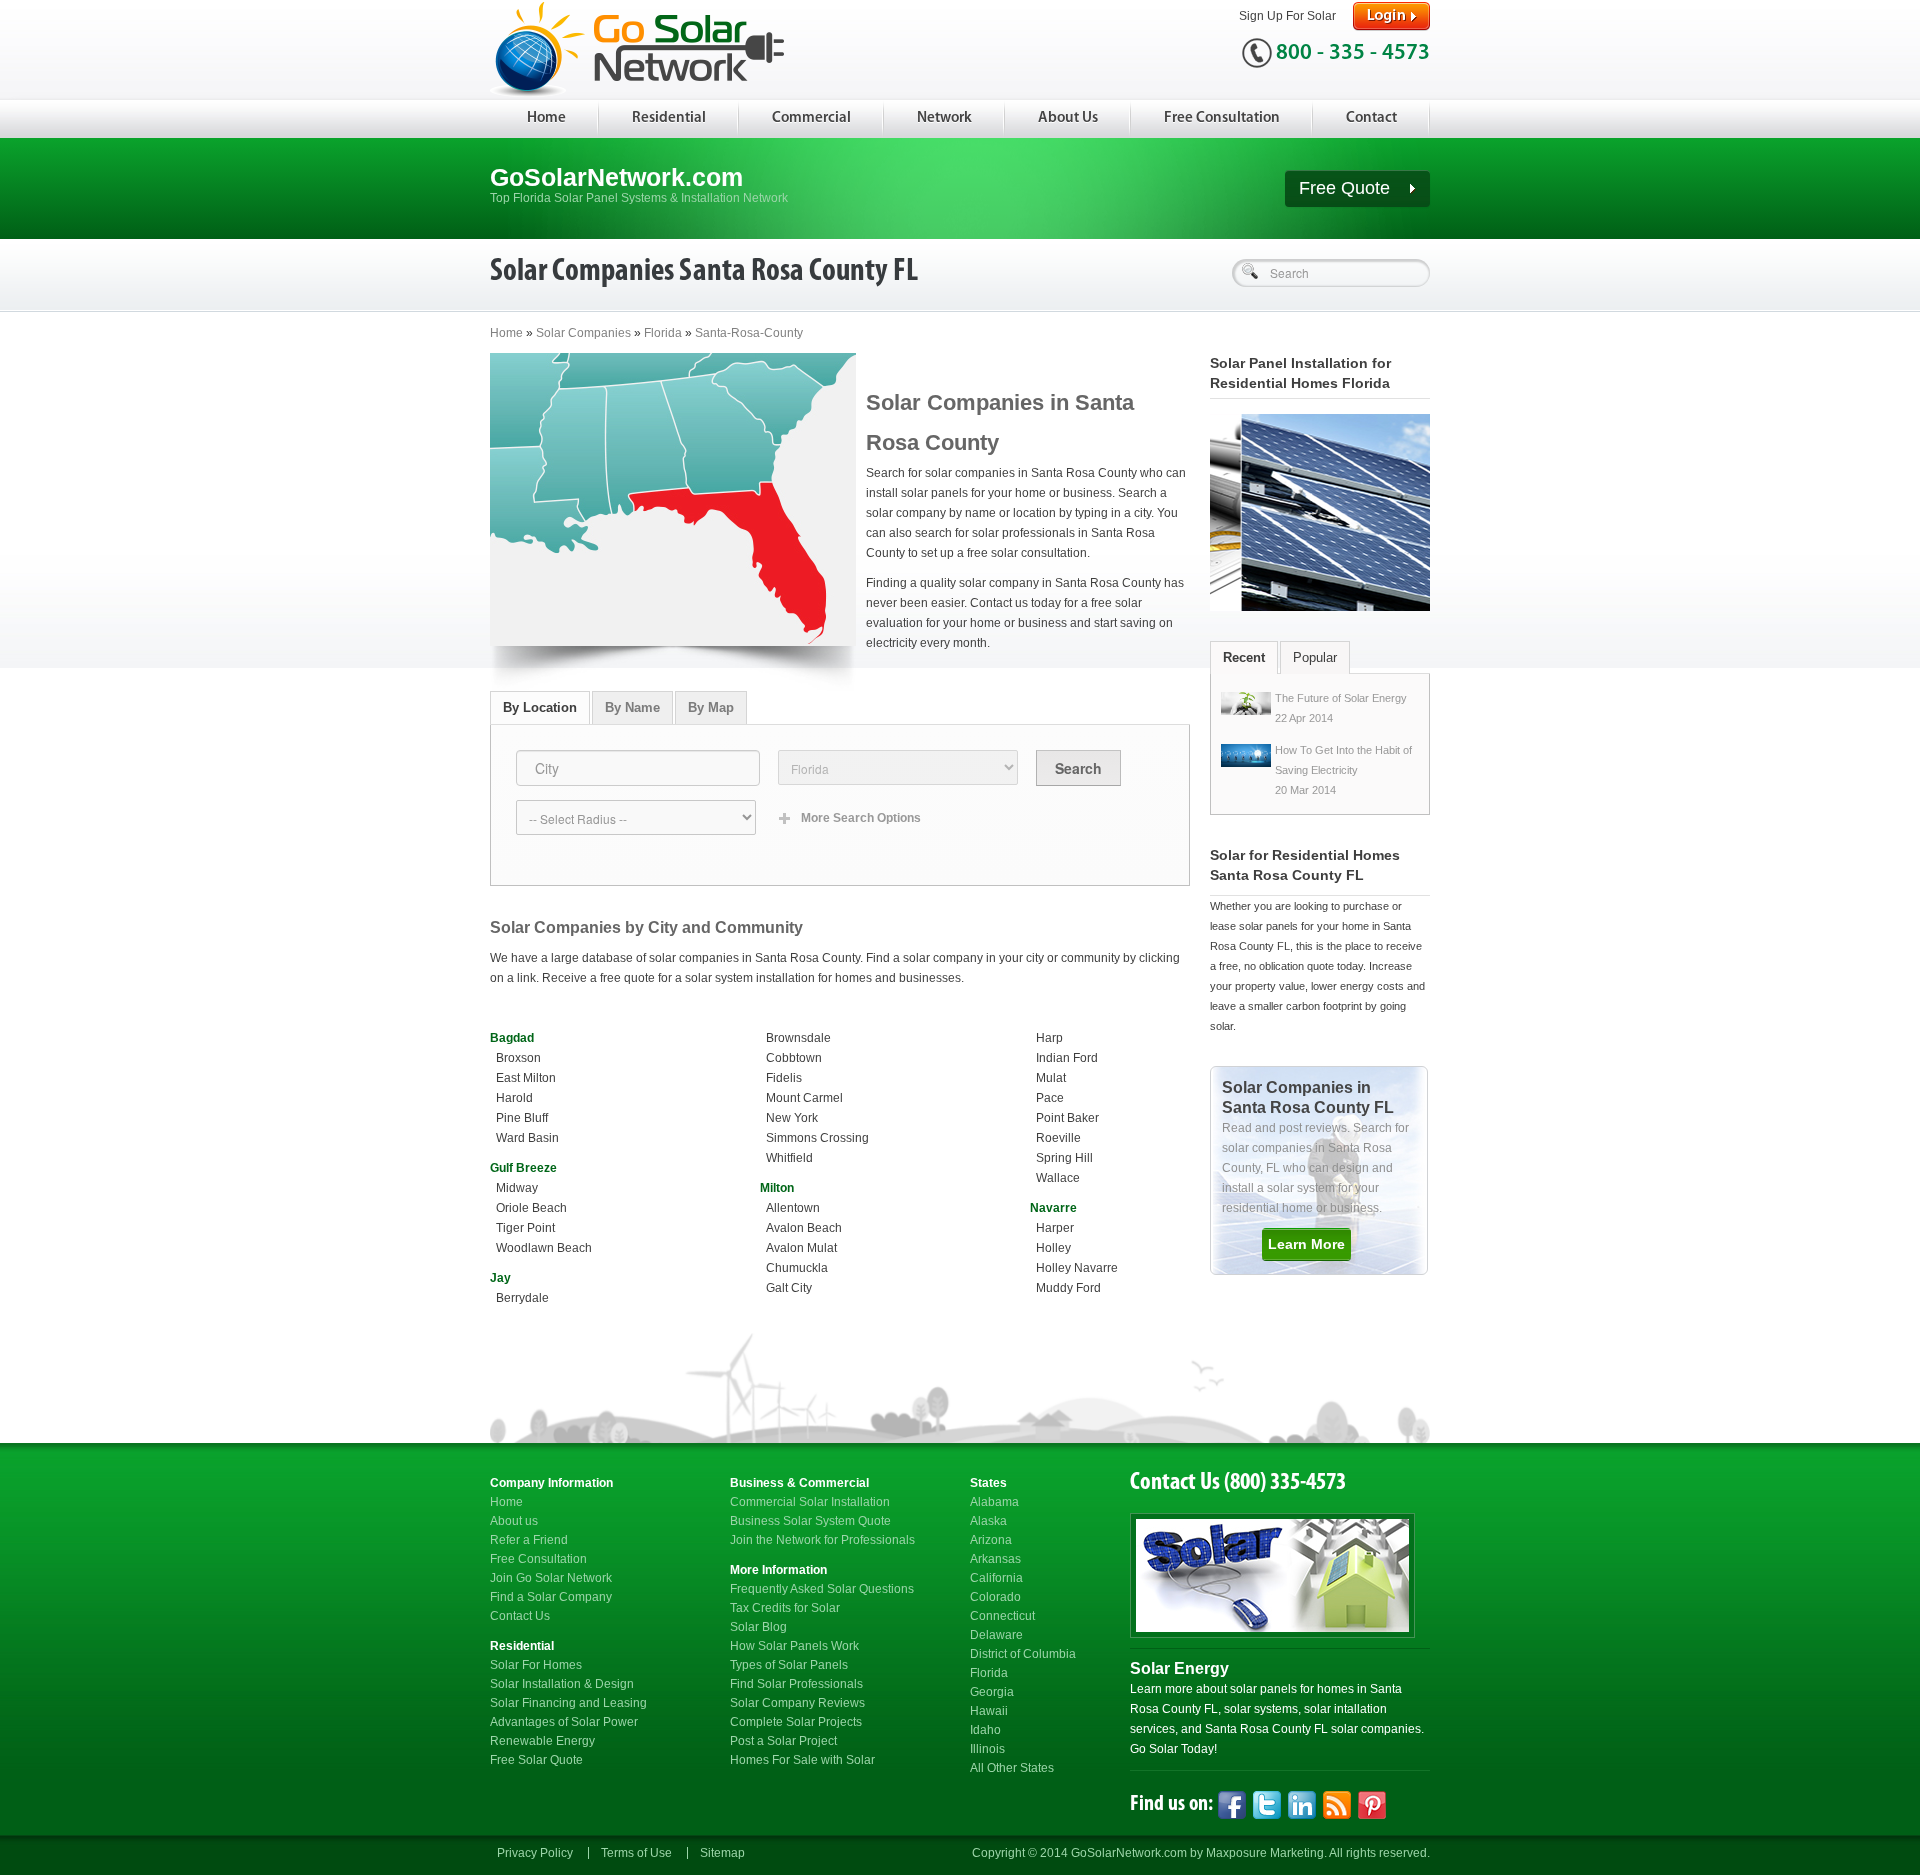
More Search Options (861, 818)
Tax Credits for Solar (785, 1608)
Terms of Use (636, 1853)
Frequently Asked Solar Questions (822, 1589)
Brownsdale (798, 1038)
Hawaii (989, 1711)
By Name (632, 707)
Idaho (985, 1730)
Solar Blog (758, 1627)
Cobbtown (794, 1058)
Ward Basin (527, 1138)
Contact (1371, 118)
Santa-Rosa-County (749, 333)
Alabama (994, 1502)
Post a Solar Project (783, 1741)
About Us (1068, 118)
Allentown (793, 1208)
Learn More (1306, 1244)
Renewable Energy (542, 1741)
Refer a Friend (529, 1540)
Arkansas (995, 1559)
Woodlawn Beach (544, 1248)
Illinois (987, 1749)
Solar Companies (583, 333)
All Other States (1012, 1768)
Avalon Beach (804, 1228)
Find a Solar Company (551, 1597)
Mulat (1051, 1078)
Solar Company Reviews (797, 1703)
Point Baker (1067, 1118)
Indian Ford (1067, 1058)
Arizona (991, 1540)
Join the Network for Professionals (822, 1540)
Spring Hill (1064, 1158)
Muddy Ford (1068, 1288)
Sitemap (722, 1853)
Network (944, 118)
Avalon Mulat (801, 1248)
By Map (711, 707)
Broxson (518, 1058)
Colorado (995, 1597)
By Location (540, 707)
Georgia (992, 1692)
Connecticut (1002, 1616)
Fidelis (784, 1078)
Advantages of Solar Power (564, 1722)
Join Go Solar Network (551, 1578)
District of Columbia (1023, 1654)
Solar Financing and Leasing (568, 1703)
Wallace (1058, 1178)
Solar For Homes (536, 1665)
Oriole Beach (531, 1208)
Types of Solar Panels (789, 1665)
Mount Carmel (804, 1098)
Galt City (789, 1288)
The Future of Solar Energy (1341, 698)
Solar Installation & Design (562, 1684)
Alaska (988, 1521)
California (996, 1578)
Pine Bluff (522, 1118)
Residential (669, 118)
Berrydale (522, 1298)
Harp (1049, 1038)
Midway (517, 1188)
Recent (1244, 657)
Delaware (996, 1635)
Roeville (1058, 1138)
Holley (1053, 1248)
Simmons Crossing (817, 1138)
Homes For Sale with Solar (802, 1760)
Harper (1055, 1228)
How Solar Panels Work (794, 1646)
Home (546, 118)
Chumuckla (797, 1268)
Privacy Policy (535, 1853)
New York (792, 1118)
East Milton (526, 1078)
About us (514, 1521)
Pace (1050, 1098)
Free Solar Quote (536, 1760)
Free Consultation (1222, 118)
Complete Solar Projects (796, 1722)
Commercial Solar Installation (810, 1502)
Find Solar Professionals (796, 1684)
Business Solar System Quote (810, 1521)
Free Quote (1347, 188)
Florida (664, 333)
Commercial (811, 118)
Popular (1315, 657)
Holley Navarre (1077, 1268)
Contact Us (520, 1616)
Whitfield (789, 1158)
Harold (514, 1098)
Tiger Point (525, 1228)
